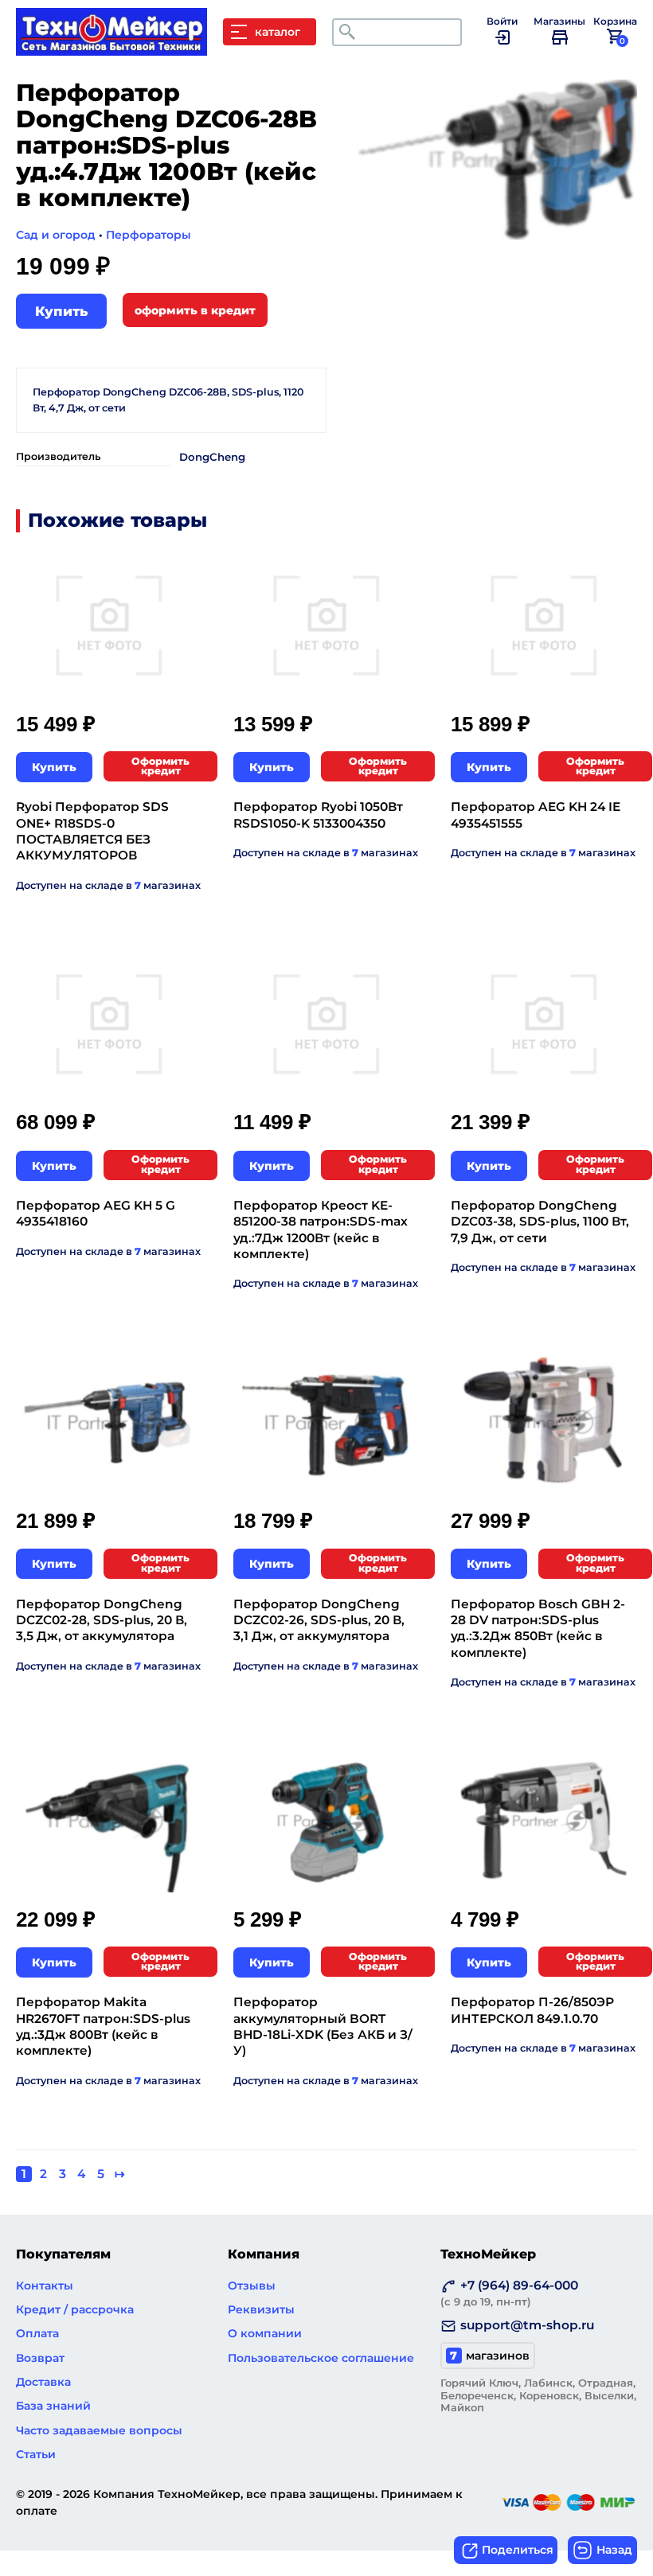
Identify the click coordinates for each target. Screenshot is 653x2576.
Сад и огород (56, 235)
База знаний (53, 2406)
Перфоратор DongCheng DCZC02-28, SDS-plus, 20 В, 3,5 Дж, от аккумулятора (102, 1620)
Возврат (40, 2358)
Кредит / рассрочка (75, 2309)
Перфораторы (149, 235)
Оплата (37, 2333)
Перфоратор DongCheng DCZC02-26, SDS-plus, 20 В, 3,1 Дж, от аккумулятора (319, 1620)
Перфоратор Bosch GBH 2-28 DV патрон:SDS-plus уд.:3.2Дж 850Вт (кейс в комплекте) (538, 1628)
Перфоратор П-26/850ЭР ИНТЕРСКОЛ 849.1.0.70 (532, 2010)
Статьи (36, 2454)
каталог (278, 32)
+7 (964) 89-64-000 (509, 2293)
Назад (614, 2550)
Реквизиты (261, 2309)
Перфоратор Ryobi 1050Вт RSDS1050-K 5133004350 (318, 814)
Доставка (43, 2382)
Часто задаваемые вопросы (99, 2430)
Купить (61, 311)
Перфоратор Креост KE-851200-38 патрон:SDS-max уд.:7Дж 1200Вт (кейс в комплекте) (321, 1230)
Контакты (45, 2286)
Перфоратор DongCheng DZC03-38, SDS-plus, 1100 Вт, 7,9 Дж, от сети (540, 1222)
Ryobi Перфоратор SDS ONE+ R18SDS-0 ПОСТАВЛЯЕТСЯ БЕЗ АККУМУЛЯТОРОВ (92, 831)
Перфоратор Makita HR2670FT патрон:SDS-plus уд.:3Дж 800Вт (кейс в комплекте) (103, 2026)
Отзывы (252, 2286)
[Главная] (119, 48)
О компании (265, 2333)
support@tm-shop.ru (527, 2325)
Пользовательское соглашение (321, 2358)
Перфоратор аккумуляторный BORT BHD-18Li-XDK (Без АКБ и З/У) (323, 2026)
